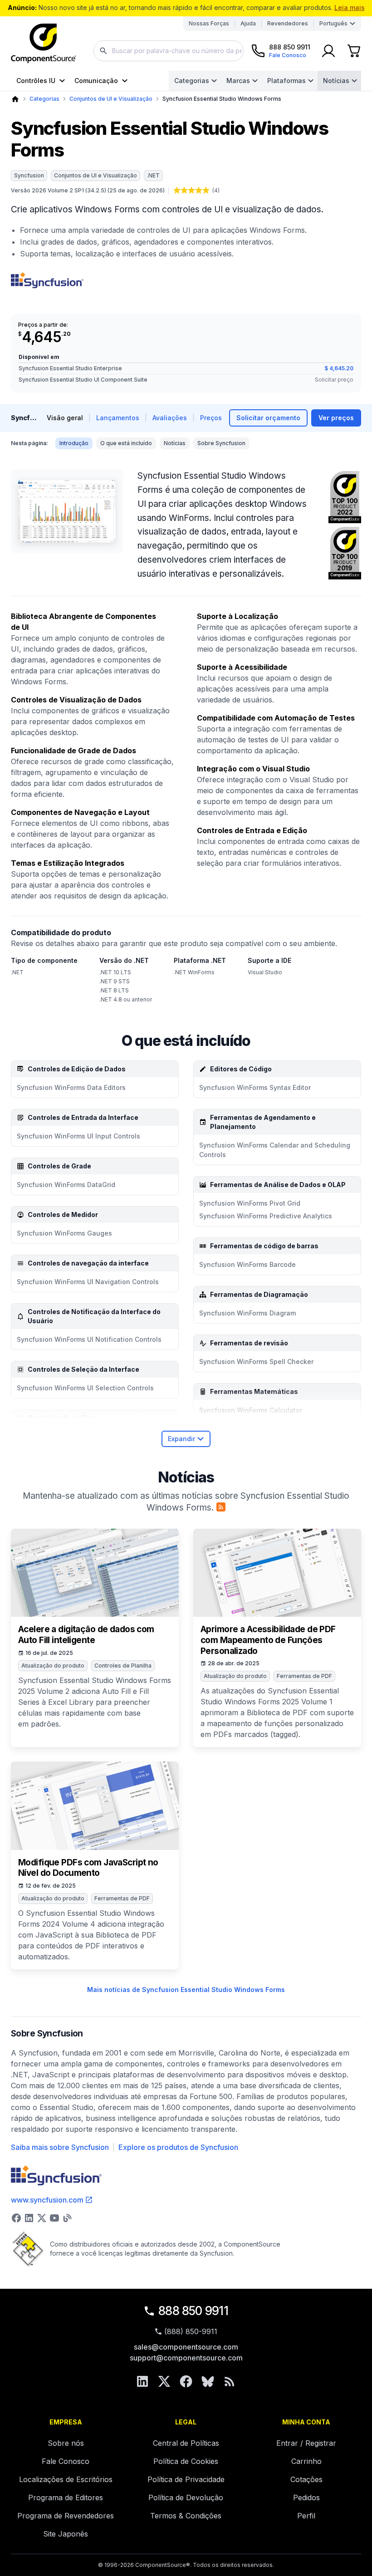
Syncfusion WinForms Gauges (64, 1233)
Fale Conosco (66, 2461)
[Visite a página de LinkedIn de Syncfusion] (29, 2218)
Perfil (306, 2516)
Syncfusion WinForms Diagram (247, 1313)
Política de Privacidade (186, 2479)
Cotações (306, 2479)
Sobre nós (66, 2443)
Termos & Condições (186, 2516)
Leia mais (350, 7)
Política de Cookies (186, 2461)
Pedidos (306, 2497)
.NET (153, 175)
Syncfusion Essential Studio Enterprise (70, 368)
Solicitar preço (334, 380)
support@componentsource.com (186, 2358)
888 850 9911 (193, 2311)
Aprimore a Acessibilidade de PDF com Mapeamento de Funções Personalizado (268, 1640)
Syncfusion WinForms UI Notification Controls (89, 1339)
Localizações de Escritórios (66, 2479)
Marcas (238, 81)
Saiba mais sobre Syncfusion (60, 2147)
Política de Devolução (186, 2497)
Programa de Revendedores (66, 2516)
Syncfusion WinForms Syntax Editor (255, 1087)
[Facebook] (186, 2381)
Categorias (192, 81)
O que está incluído (126, 443)
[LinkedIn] (142, 2381)
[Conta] (328, 51)
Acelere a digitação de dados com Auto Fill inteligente (86, 1635)
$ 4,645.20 (339, 368)
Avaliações (170, 418)
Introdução (74, 443)
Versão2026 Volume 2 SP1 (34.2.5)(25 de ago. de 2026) (88, 190)
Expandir (181, 1439)
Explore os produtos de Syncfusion (178, 2147)
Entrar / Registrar (306, 2443)
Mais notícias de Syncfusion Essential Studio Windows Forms (186, 1990)
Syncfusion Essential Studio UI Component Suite (83, 380)
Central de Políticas (186, 2443)
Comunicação (96, 81)
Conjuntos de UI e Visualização (111, 99)
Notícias (336, 81)
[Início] (15, 99)
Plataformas (286, 81)
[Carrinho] (354, 51)
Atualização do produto (53, 1666)
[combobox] (169, 51)
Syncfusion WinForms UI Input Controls (78, 1136)
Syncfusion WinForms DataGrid (66, 1185)
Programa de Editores (66, 2497)
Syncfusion (29, 175)
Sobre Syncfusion (221, 443)
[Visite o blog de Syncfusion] (67, 2218)
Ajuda (248, 23)
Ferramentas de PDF (304, 1676)
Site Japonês (66, 2534)
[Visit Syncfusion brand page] (47, 280)
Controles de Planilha (123, 1666)
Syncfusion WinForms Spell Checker (256, 1362)
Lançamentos (118, 418)
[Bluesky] (208, 2381)
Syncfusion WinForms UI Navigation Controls (88, 1282)
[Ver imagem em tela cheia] (67, 511)
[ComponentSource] (44, 44)
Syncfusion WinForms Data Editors (71, 1087)
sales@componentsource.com (186, 2347)
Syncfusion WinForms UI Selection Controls (85, 1388)
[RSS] (230, 2381)
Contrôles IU (36, 81)
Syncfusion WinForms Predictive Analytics (266, 1216)
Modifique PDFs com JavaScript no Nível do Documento (88, 1868)
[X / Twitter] (164, 2381)
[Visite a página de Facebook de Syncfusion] (16, 2218)
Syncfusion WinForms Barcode (247, 1264)
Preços (211, 418)
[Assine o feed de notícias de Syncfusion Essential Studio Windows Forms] (221, 1507)
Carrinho (306, 2461)
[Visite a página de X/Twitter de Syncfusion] (42, 2218)
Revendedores (288, 23)
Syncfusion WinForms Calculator (251, 1410)
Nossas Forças (209, 23)
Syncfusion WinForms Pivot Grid (250, 1203)
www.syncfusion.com (47, 2200)
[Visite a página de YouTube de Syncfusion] (54, 2218)
